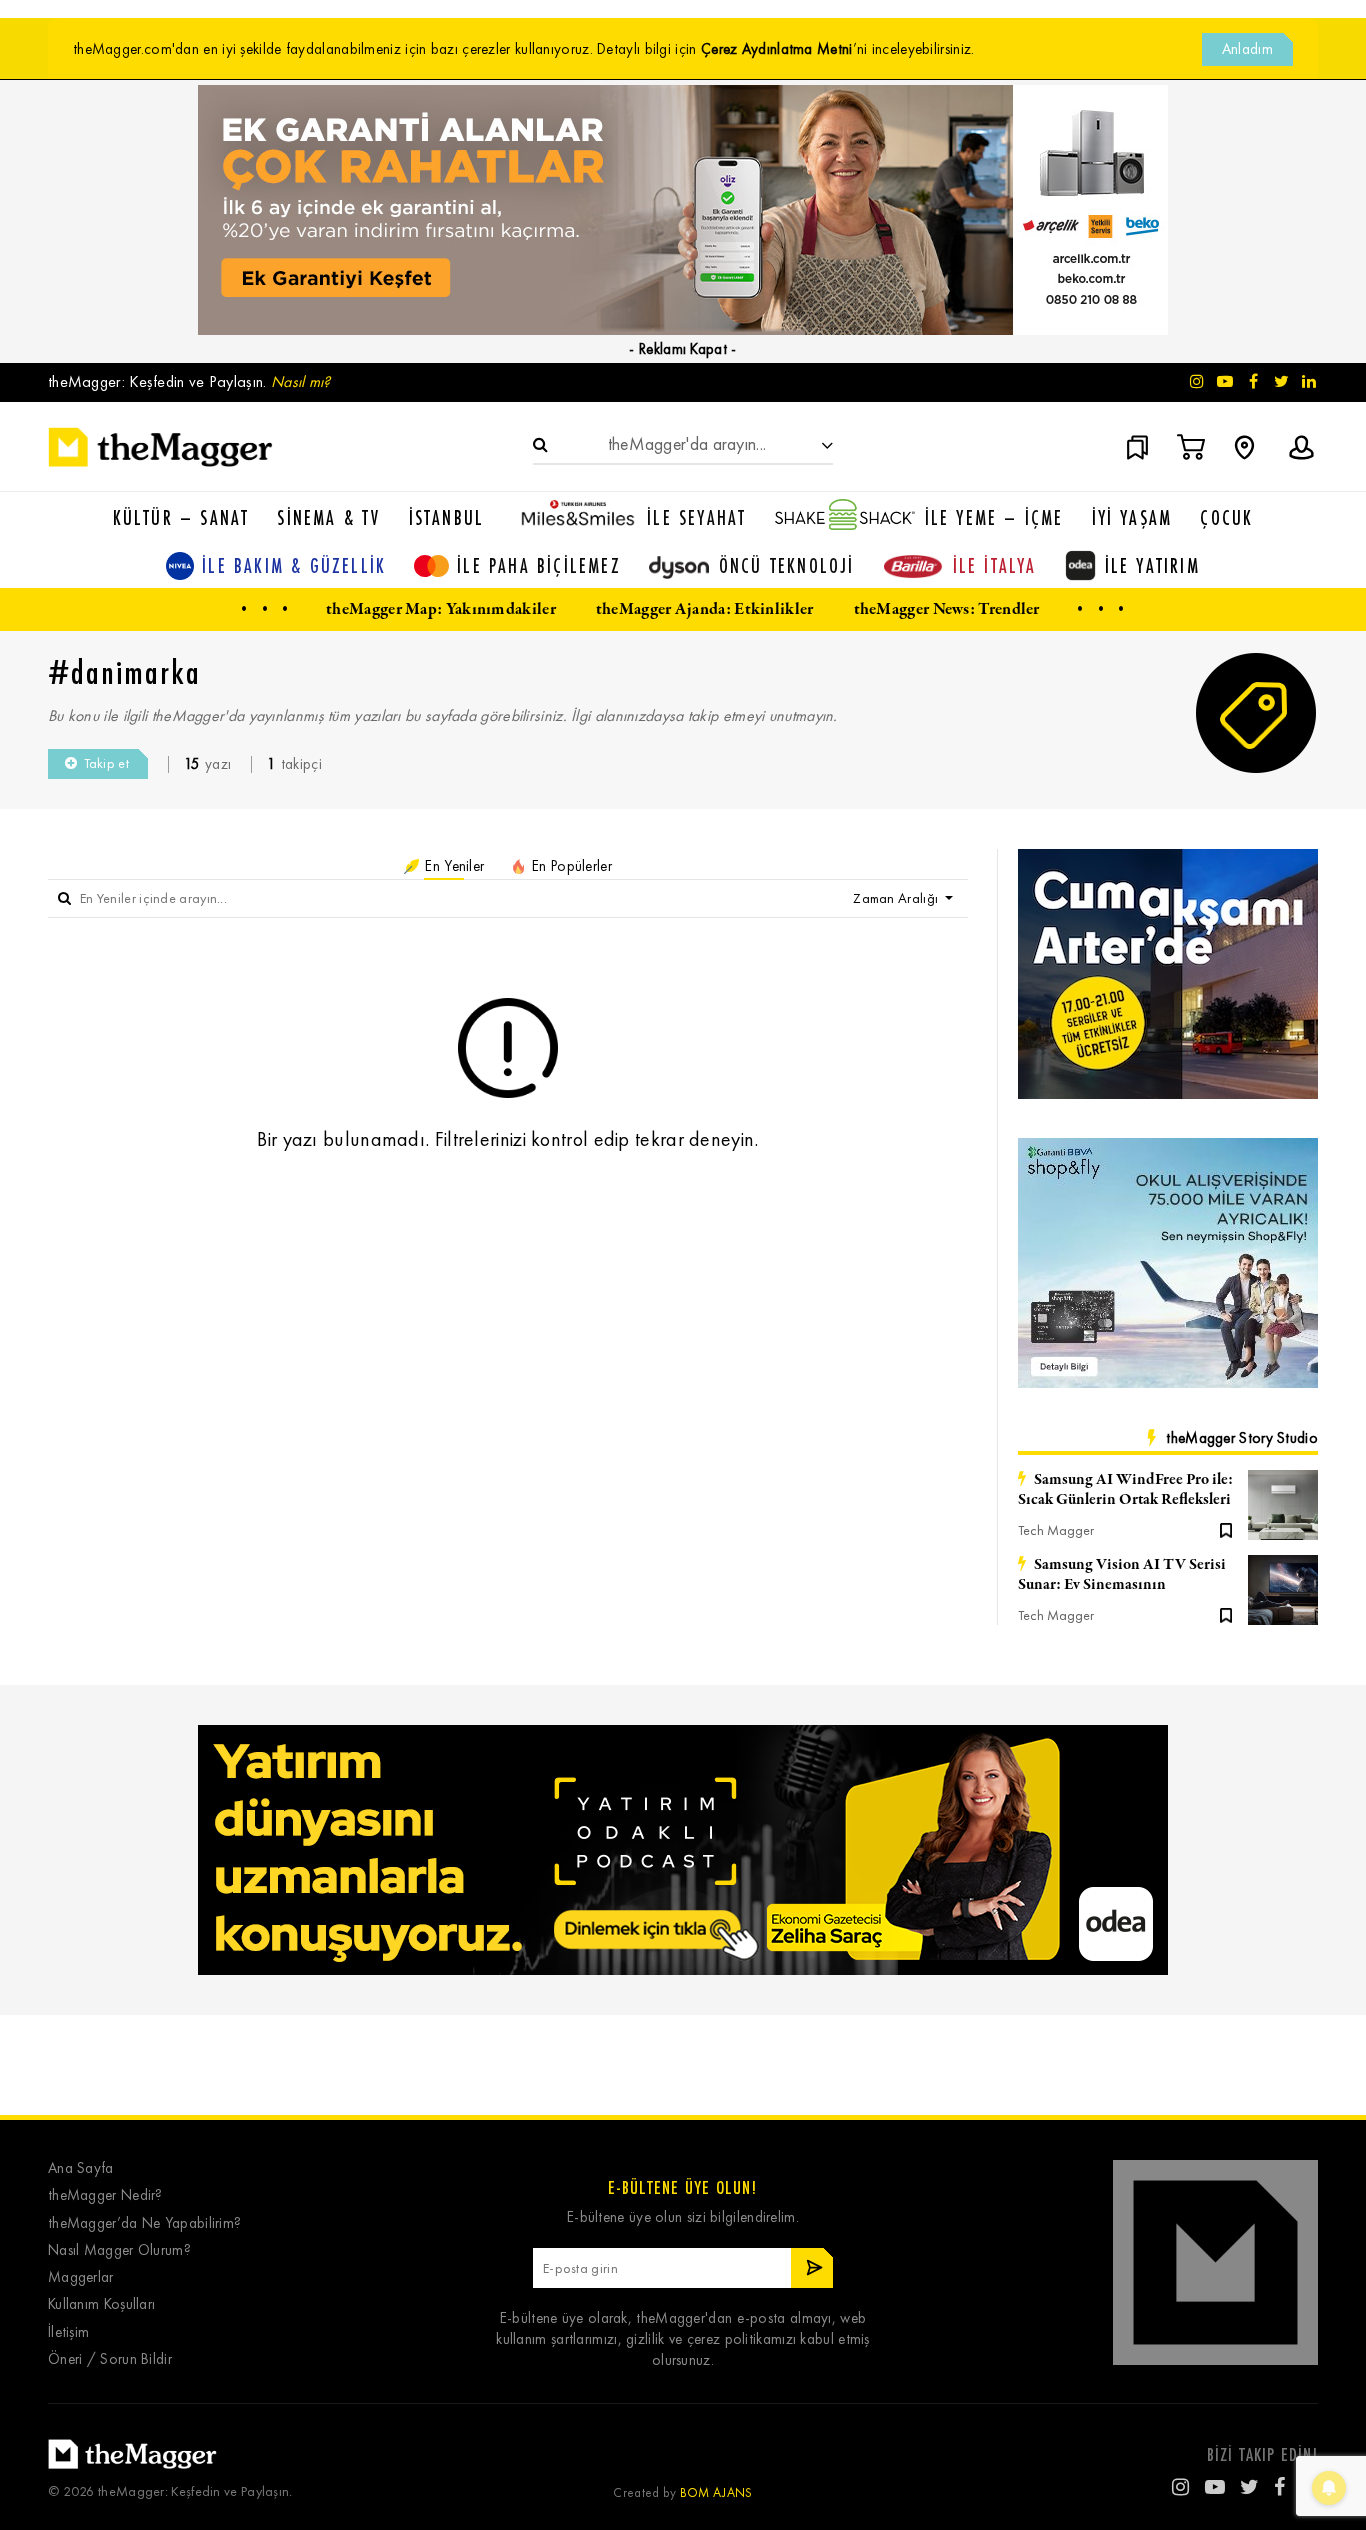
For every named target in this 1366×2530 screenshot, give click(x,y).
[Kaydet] (1226, 1529)
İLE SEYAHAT (696, 517)
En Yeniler (452, 866)
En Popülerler (570, 866)
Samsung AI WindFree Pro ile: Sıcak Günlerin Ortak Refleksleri (1125, 1490)
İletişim (68, 2332)
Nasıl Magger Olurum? (119, 2250)
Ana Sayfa (81, 2168)
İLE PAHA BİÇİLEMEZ (539, 565)
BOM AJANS (716, 2492)
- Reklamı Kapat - (682, 349)
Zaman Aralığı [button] (897, 898)
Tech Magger (1056, 1530)
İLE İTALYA (995, 565)
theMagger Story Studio (1242, 1438)
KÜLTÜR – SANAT (181, 517)
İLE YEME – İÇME (994, 517)
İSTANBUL (447, 517)
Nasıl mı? (301, 381)
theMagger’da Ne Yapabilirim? (144, 2223)
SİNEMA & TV (328, 517)
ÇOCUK (1226, 517)
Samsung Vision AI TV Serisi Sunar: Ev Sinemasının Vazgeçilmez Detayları (1122, 1575)
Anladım (1247, 49)
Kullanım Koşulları (101, 2304)
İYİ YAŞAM (1132, 517)
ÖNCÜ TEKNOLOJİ (787, 565)
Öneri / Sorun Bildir (110, 2359)
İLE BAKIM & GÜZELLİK (294, 565)
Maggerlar (81, 2277)
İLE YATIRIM (1152, 565)
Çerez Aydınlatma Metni (777, 49)
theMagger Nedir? (105, 2195)
